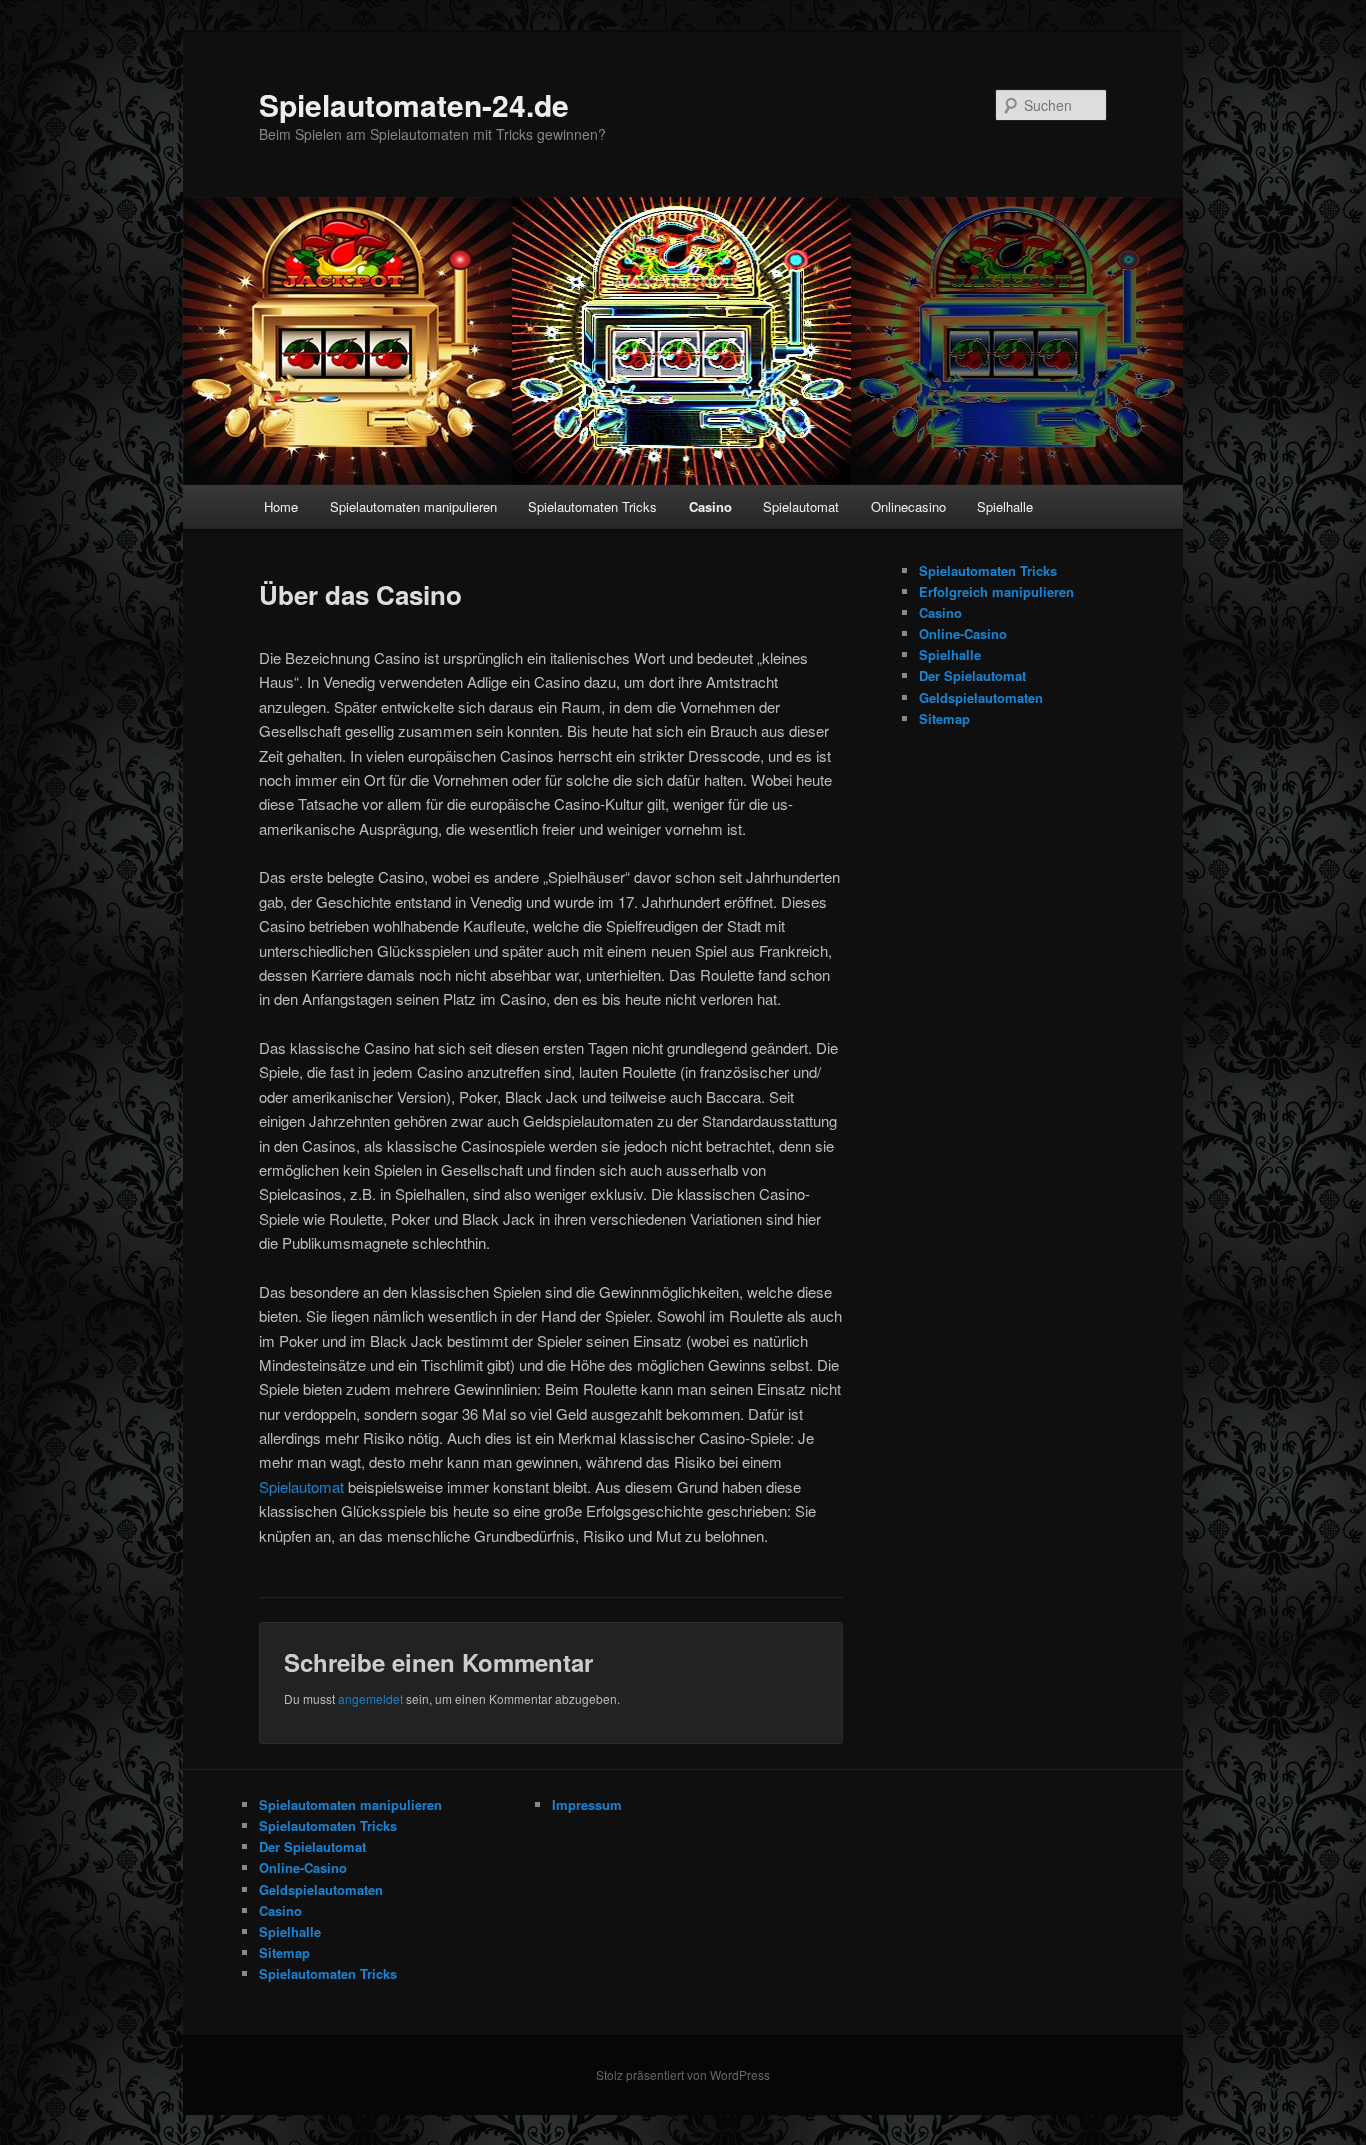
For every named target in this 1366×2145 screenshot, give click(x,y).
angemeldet (370, 1698)
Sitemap (944, 718)
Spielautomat (801, 506)
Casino (710, 506)
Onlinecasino (908, 506)
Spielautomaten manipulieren (413, 506)
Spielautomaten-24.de (414, 104)
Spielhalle (1005, 506)
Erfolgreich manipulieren (996, 591)
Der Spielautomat (972, 675)
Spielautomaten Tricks (592, 506)
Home (281, 506)
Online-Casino (963, 633)
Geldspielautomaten (981, 697)
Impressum (587, 1804)
